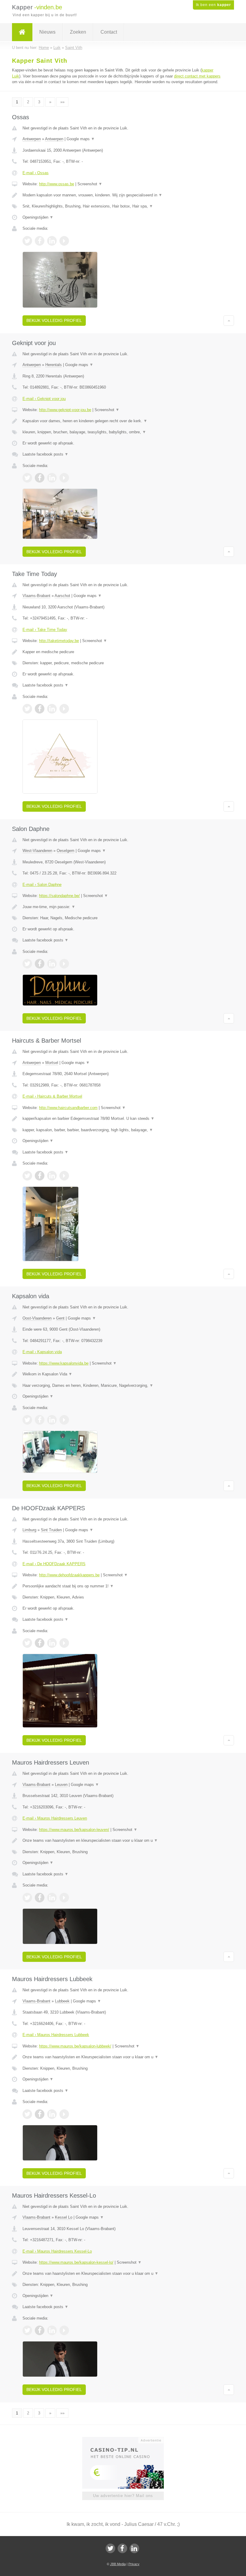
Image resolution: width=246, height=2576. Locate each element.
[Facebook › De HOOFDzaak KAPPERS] (40, 1643)
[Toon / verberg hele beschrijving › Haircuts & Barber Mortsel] (123, 1119)
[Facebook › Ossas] (40, 241)
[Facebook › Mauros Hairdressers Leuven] (40, 1898)
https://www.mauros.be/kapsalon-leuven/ (74, 1830)
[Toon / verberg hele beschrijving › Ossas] (123, 195)
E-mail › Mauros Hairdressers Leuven (55, 1818)
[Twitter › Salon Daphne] (27, 964)
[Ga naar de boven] (229, 320)
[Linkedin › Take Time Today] (52, 709)
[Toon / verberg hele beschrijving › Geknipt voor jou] (123, 421)
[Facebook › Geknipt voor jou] (40, 478)
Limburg (29, 1530)
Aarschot (62, 596)
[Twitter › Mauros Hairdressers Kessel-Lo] (27, 2330)
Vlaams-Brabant (36, 596)
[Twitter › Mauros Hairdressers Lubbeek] (27, 2114)
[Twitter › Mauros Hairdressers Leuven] (27, 1898)
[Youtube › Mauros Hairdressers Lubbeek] (64, 2114)
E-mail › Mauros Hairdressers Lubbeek (56, 2035)
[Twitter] (110, 2548)
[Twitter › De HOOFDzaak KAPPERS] (27, 1643)
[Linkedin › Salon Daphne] (52, 964)
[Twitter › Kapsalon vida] (27, 1420)
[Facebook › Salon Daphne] (40, 964)
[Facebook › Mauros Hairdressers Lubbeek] (40, 2114)
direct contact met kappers (197, 76)
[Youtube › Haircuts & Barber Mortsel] (64, 1176)
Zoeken (78, 32)
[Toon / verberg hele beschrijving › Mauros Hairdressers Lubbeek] (123, 2057)
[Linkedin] (134, 2548)
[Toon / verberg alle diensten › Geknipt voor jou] (123, 432)
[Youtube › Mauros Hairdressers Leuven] (64, 1898)
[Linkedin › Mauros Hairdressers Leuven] (52, 1898)
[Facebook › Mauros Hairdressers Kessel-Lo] (40, 2330)
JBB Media (118, 2564)
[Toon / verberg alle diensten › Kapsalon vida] (123, 1386)
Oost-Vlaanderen (37, 1318)
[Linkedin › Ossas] (52, 241)
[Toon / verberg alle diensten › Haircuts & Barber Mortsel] (123, 1130)
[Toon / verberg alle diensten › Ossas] (123, 206)
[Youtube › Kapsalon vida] (64, 1420)
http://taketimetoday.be (59, 641)
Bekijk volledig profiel (54, 320)
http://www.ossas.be (57, 184)
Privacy (134, 2564)
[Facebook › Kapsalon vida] (40, 1420)
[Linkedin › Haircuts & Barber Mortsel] (52, 1176)
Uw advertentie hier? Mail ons (123, 2496)
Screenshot (90, 184)
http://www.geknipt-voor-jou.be (65, 410)
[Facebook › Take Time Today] (40, 709)
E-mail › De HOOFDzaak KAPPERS (54, 1564)
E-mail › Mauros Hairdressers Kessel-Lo (57, 2251)
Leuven (61, 1785)
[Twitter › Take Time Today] (27, 709)
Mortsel (52, 1063)
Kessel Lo (64, 2217)
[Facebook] (122, 2548)
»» (62, 102)
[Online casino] (127, 2440)
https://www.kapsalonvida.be (64, 1363)
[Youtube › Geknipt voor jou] (64, 478)
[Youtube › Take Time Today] (64, 709)
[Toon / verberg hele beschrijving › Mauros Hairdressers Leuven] (123, 1841)
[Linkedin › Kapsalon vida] (52, 1420)
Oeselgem (66, 851)
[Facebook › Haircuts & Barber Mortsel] (40, 1176)
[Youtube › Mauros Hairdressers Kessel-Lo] (64, 2330)
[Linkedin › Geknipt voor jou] (52, 478)
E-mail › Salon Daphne (42, 885)
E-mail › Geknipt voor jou (44, 399)
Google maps (81, 139)
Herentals (54, 365)
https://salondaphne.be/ (59, 896)
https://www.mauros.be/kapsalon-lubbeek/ (75, 2046)
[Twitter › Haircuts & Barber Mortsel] (27, 1176)
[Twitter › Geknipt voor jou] (27, 478)
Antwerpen (32, 139)
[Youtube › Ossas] (64, 241)
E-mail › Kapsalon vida (42, 1352)
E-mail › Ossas (36, 173)
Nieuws (47, 32)
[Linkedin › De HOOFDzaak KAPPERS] (52, 1643)
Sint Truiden (51, 1530)
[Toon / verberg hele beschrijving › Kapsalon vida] (123, 1374)
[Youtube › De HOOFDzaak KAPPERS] (64, 1643)
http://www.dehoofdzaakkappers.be (69, 1575)
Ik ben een (213, 5)
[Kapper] (22, 32)
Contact (109, 32)
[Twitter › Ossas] (27, 241)
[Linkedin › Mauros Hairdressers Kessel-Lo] (52, 2330)
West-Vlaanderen (37, 851)
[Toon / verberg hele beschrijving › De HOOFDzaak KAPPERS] (123, 1586)
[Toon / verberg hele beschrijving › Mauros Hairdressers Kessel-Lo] (123, 2274)
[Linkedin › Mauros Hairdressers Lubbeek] (52, 2114)
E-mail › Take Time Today (45, 630)
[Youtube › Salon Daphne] (64, 964)
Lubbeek (62, 2001)
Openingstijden (38, 217)
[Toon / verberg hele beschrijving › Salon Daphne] (123, 907)
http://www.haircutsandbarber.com (68, 1108)
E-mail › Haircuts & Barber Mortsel (52, 1096)
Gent (60, 1318)
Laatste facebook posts (45, 454)
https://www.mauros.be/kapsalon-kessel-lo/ (76, 2262)
